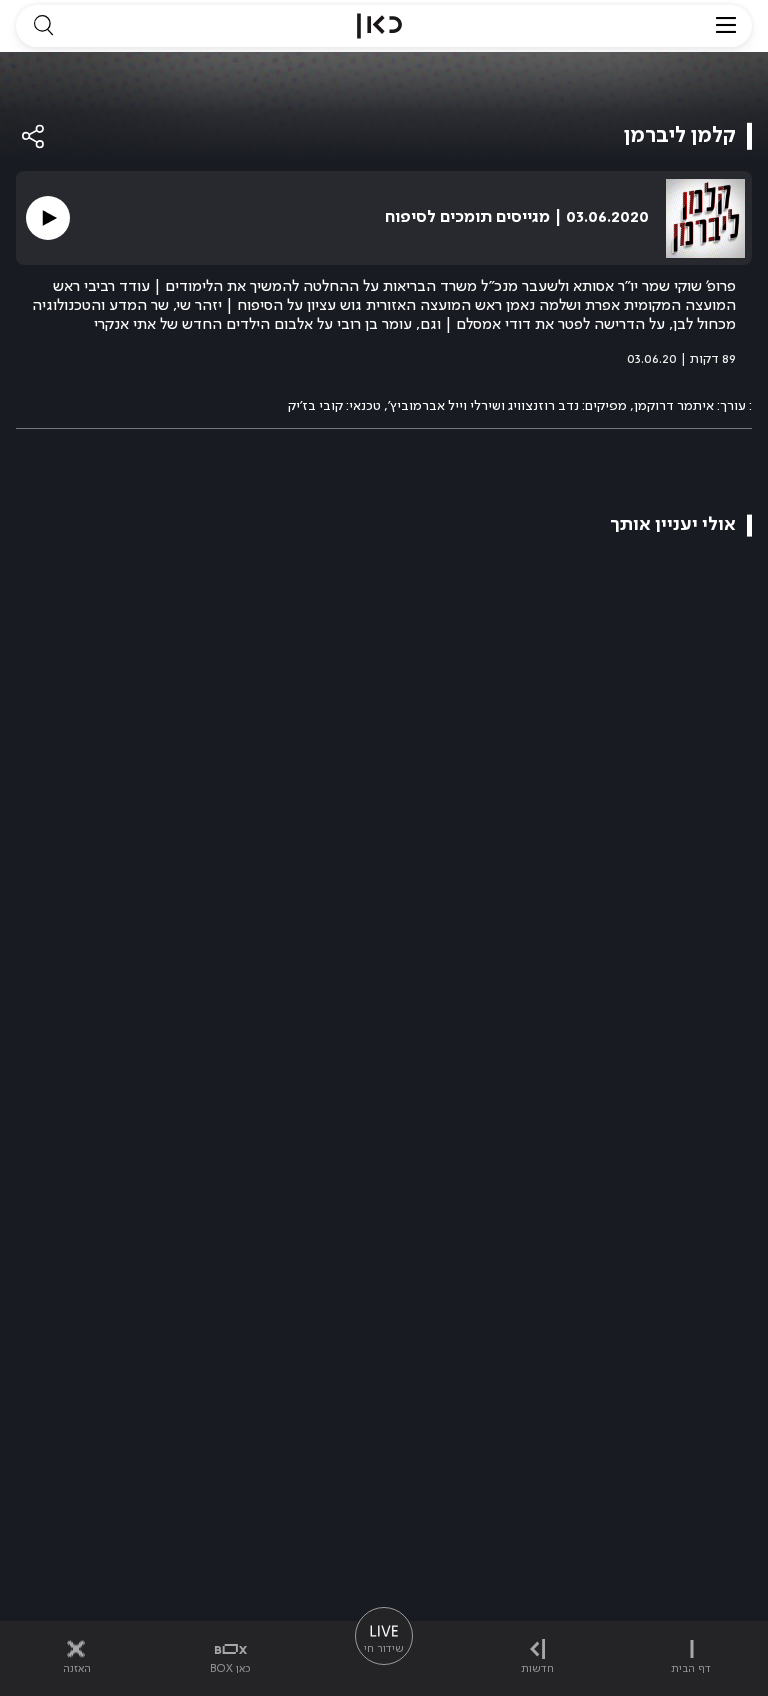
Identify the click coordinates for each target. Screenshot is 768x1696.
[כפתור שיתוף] (34, 136)
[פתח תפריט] (726, 26)
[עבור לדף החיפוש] (43, 26)
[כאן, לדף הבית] (379, 26)
